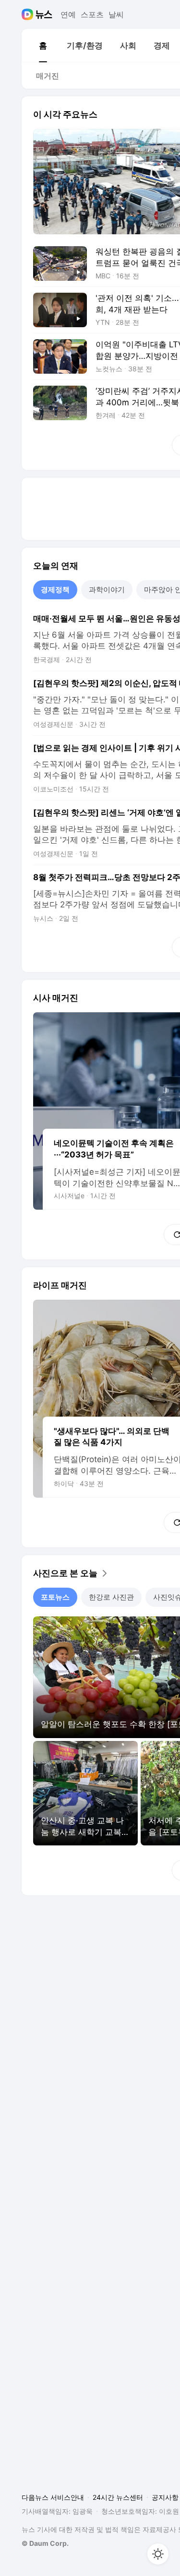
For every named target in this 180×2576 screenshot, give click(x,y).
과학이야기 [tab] (107, 590)
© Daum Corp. (45, 2543)
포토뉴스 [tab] (55, 1597)
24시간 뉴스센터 (118, 2497)
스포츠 (92, 14)
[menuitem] (43, 46)
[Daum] (29, 14)
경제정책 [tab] (55, 590)
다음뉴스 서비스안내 (53, 2497)
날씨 (116, 14)
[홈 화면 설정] (158, 2554)
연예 (68, 14)
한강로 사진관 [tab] (111, 1597)
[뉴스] (44, 14)
